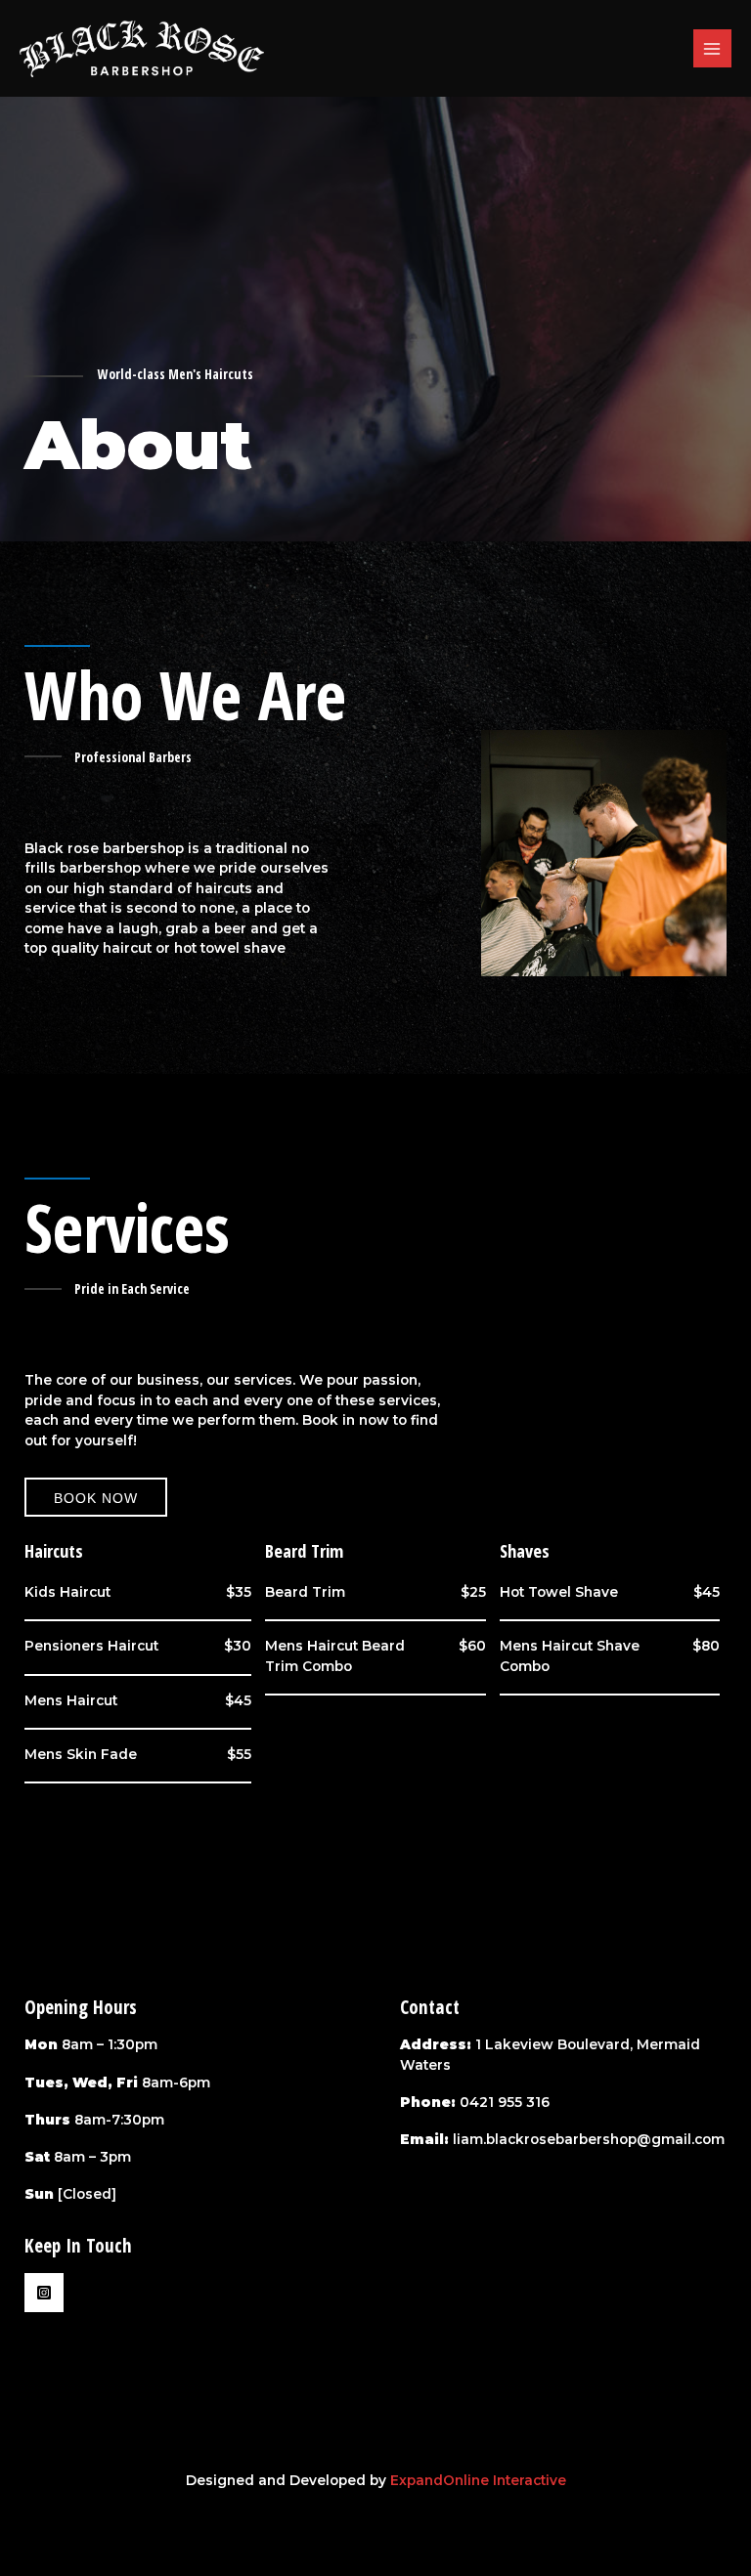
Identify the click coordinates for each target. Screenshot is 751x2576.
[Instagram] (44, 2293)
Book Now (96, 1498)
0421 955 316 (505, 2102)
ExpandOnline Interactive (478, 2480)
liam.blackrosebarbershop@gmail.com (589, 2139)
